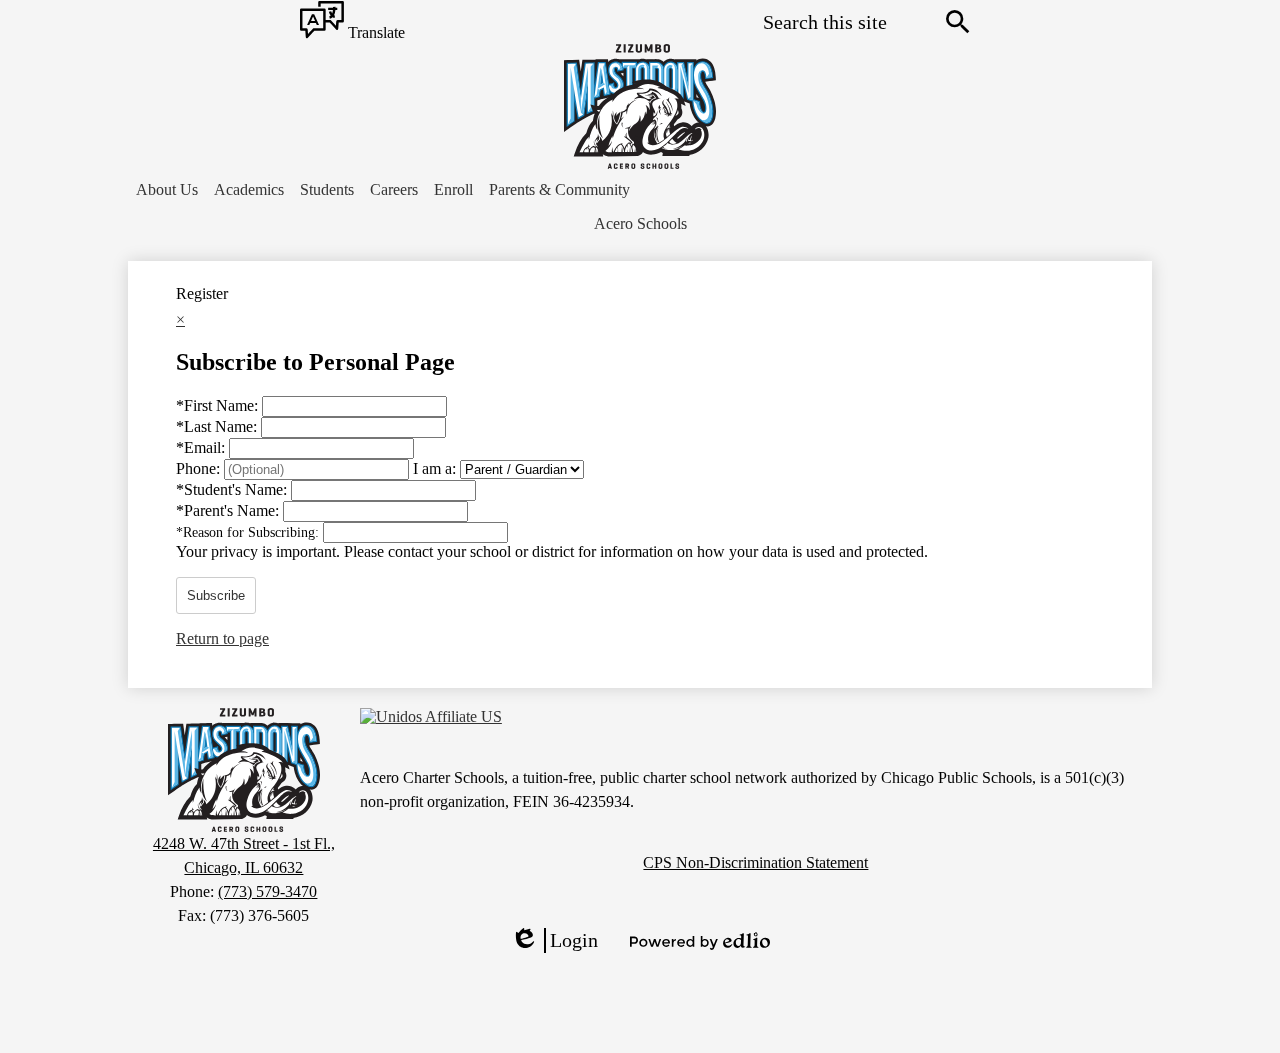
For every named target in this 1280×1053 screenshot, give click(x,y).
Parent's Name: (229, 510)
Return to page (222, 638)
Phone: (200, 468)
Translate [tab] (374, 33)
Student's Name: (233, 489)
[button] (167, 190)
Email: (202, 447)
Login (554, 941)
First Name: (219, 405)
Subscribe (216, 595)
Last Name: (218, 426)
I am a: (434, 468)
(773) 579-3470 (267, 891)
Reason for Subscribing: (249, 532)
